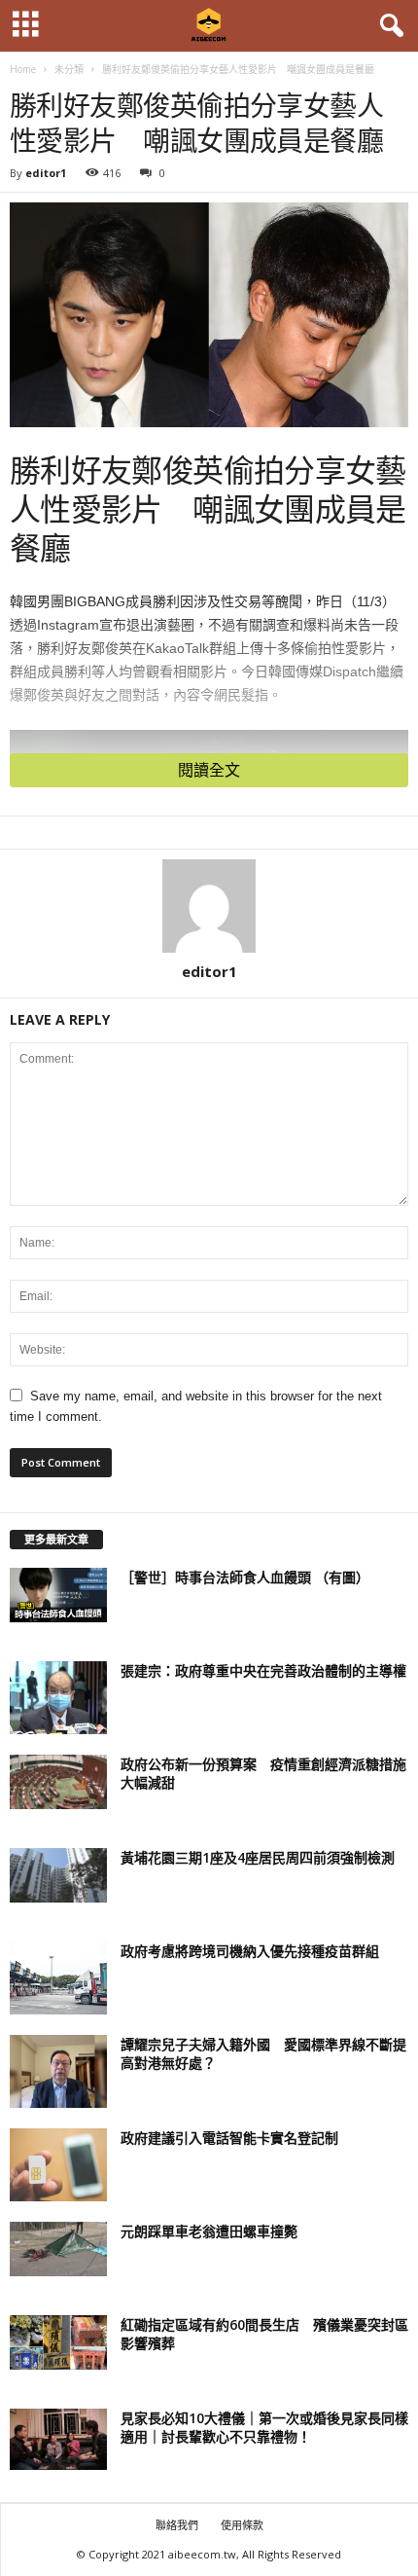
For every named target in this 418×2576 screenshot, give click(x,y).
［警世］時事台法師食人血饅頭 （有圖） (245, 1577)
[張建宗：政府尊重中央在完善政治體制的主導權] (58, 1698)
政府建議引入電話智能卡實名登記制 (229, 2138)
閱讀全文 (209, 770)
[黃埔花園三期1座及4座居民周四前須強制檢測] (58, 1875)
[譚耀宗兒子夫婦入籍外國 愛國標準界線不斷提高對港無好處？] (58, 2071)
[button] (388, 26)
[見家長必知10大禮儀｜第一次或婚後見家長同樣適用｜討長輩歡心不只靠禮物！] (58, 2439)
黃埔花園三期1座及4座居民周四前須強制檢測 (258, 1857)
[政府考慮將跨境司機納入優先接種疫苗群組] (58, 1978)
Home (23, 69)
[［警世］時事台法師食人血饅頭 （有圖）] (58, 1595)
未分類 (69, 69)
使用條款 (242, 2525)
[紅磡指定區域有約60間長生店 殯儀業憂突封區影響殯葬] (58, 2342)
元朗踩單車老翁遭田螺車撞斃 (209, 2231)
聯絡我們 (177, 2525)
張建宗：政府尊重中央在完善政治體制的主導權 (263, 1670)
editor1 (46, 173)
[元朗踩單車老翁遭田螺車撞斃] (58, 2249)
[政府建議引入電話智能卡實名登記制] (58, 2165)
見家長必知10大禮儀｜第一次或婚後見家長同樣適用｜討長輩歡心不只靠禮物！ (264, 2427)
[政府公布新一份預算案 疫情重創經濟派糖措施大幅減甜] (58, 1782)
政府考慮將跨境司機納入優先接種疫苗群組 (250, 1951)
